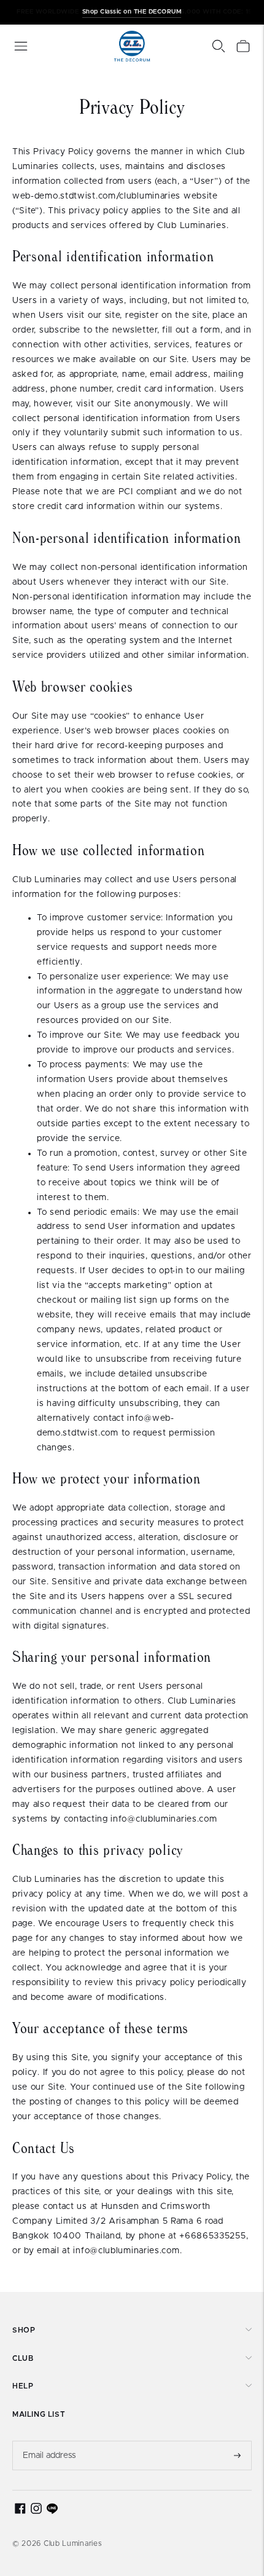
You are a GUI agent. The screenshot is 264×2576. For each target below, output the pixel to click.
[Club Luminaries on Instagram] (36, 2511)
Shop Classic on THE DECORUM (132, 12)
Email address (50, 2441)
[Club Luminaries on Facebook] (20, 2511)
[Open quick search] (219, 46)
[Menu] (21, 46)
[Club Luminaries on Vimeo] (52, 2511)
